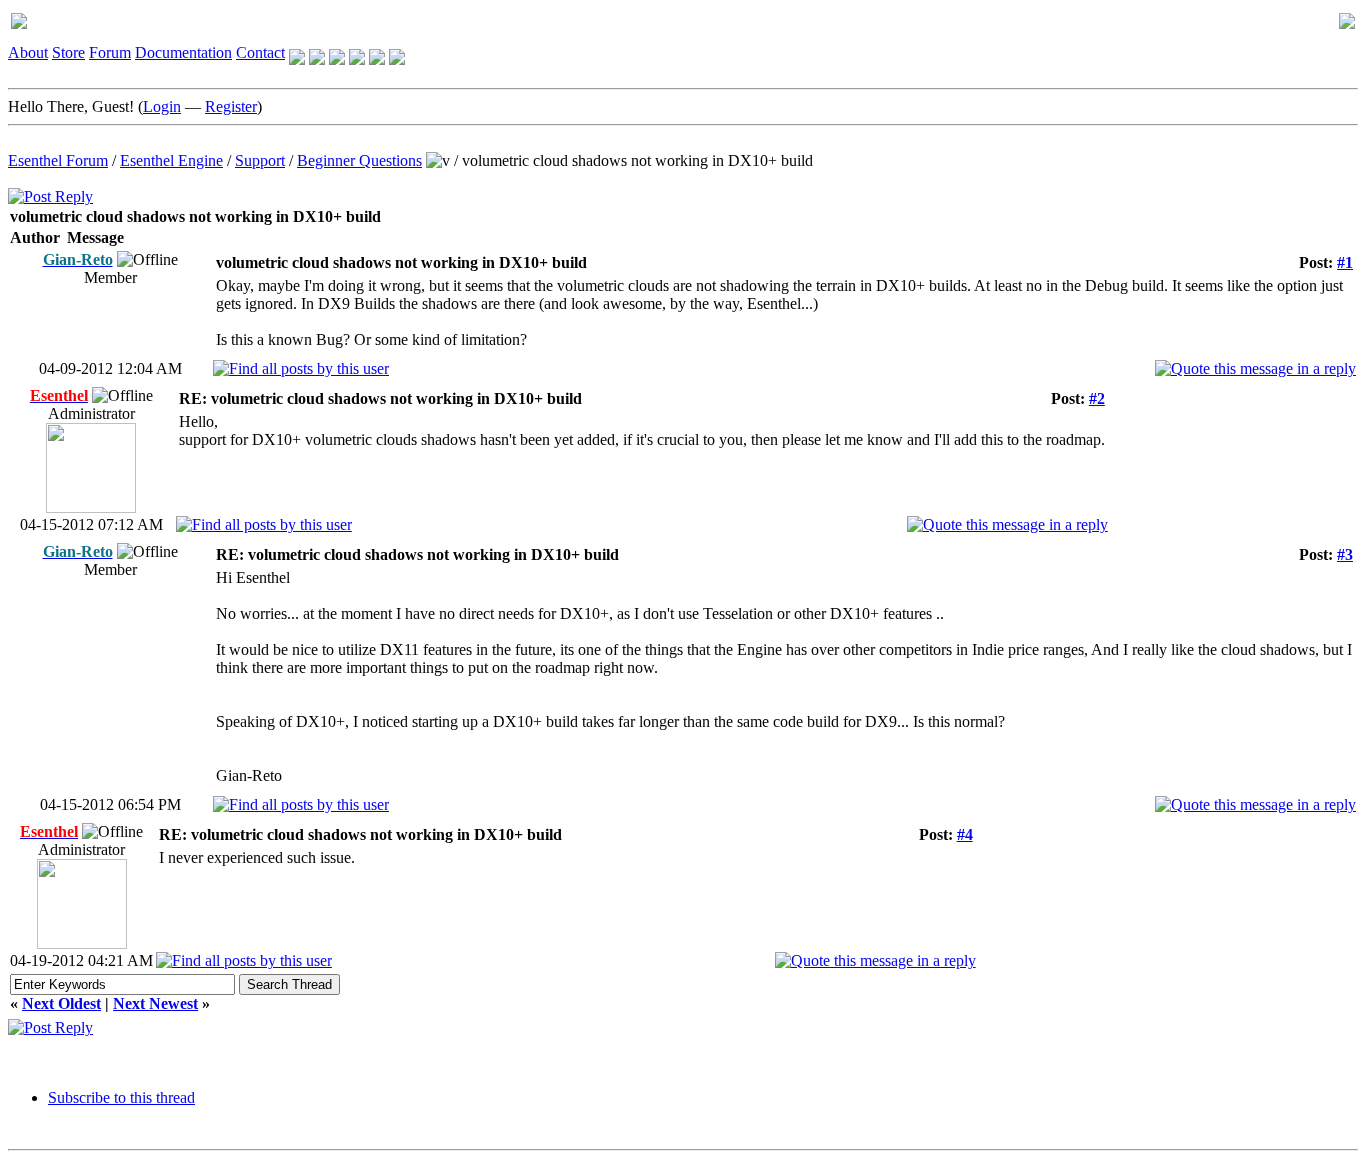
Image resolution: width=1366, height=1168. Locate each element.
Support (260, 160)
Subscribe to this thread (121, 1097)
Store (68, 52)
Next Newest (155, 1003)
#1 (1345, 262)
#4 (965, 834)
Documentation (183, 52)
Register (231, 106)
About (28, 52)
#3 (1345, 554)
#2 (1097, 398)
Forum (110, 52)
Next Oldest (61, 1003)
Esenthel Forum (58, 160)
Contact (260, 52)
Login (162, 106)
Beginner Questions (359, 160)
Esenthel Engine (171, 160)
